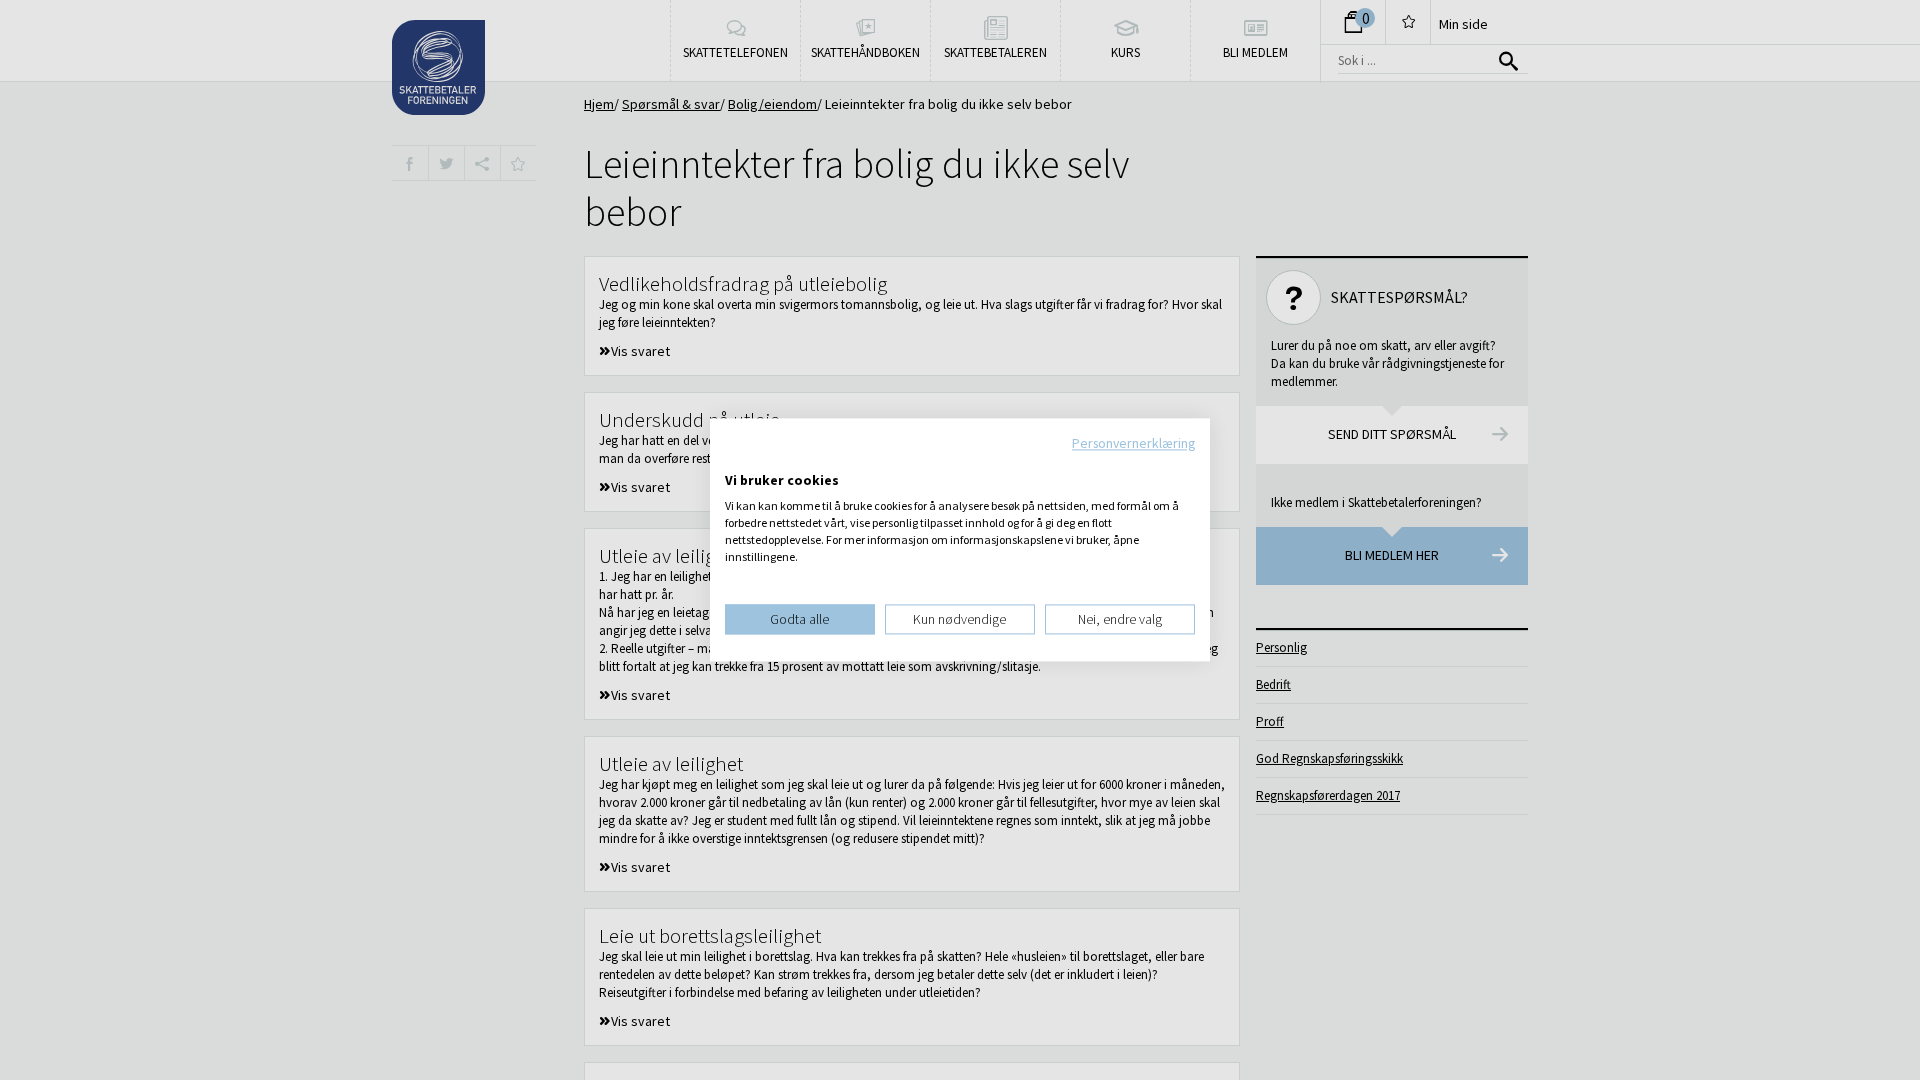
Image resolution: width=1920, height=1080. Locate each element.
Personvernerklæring (1133, 443)
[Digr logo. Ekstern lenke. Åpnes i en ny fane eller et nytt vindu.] (738, 460)
